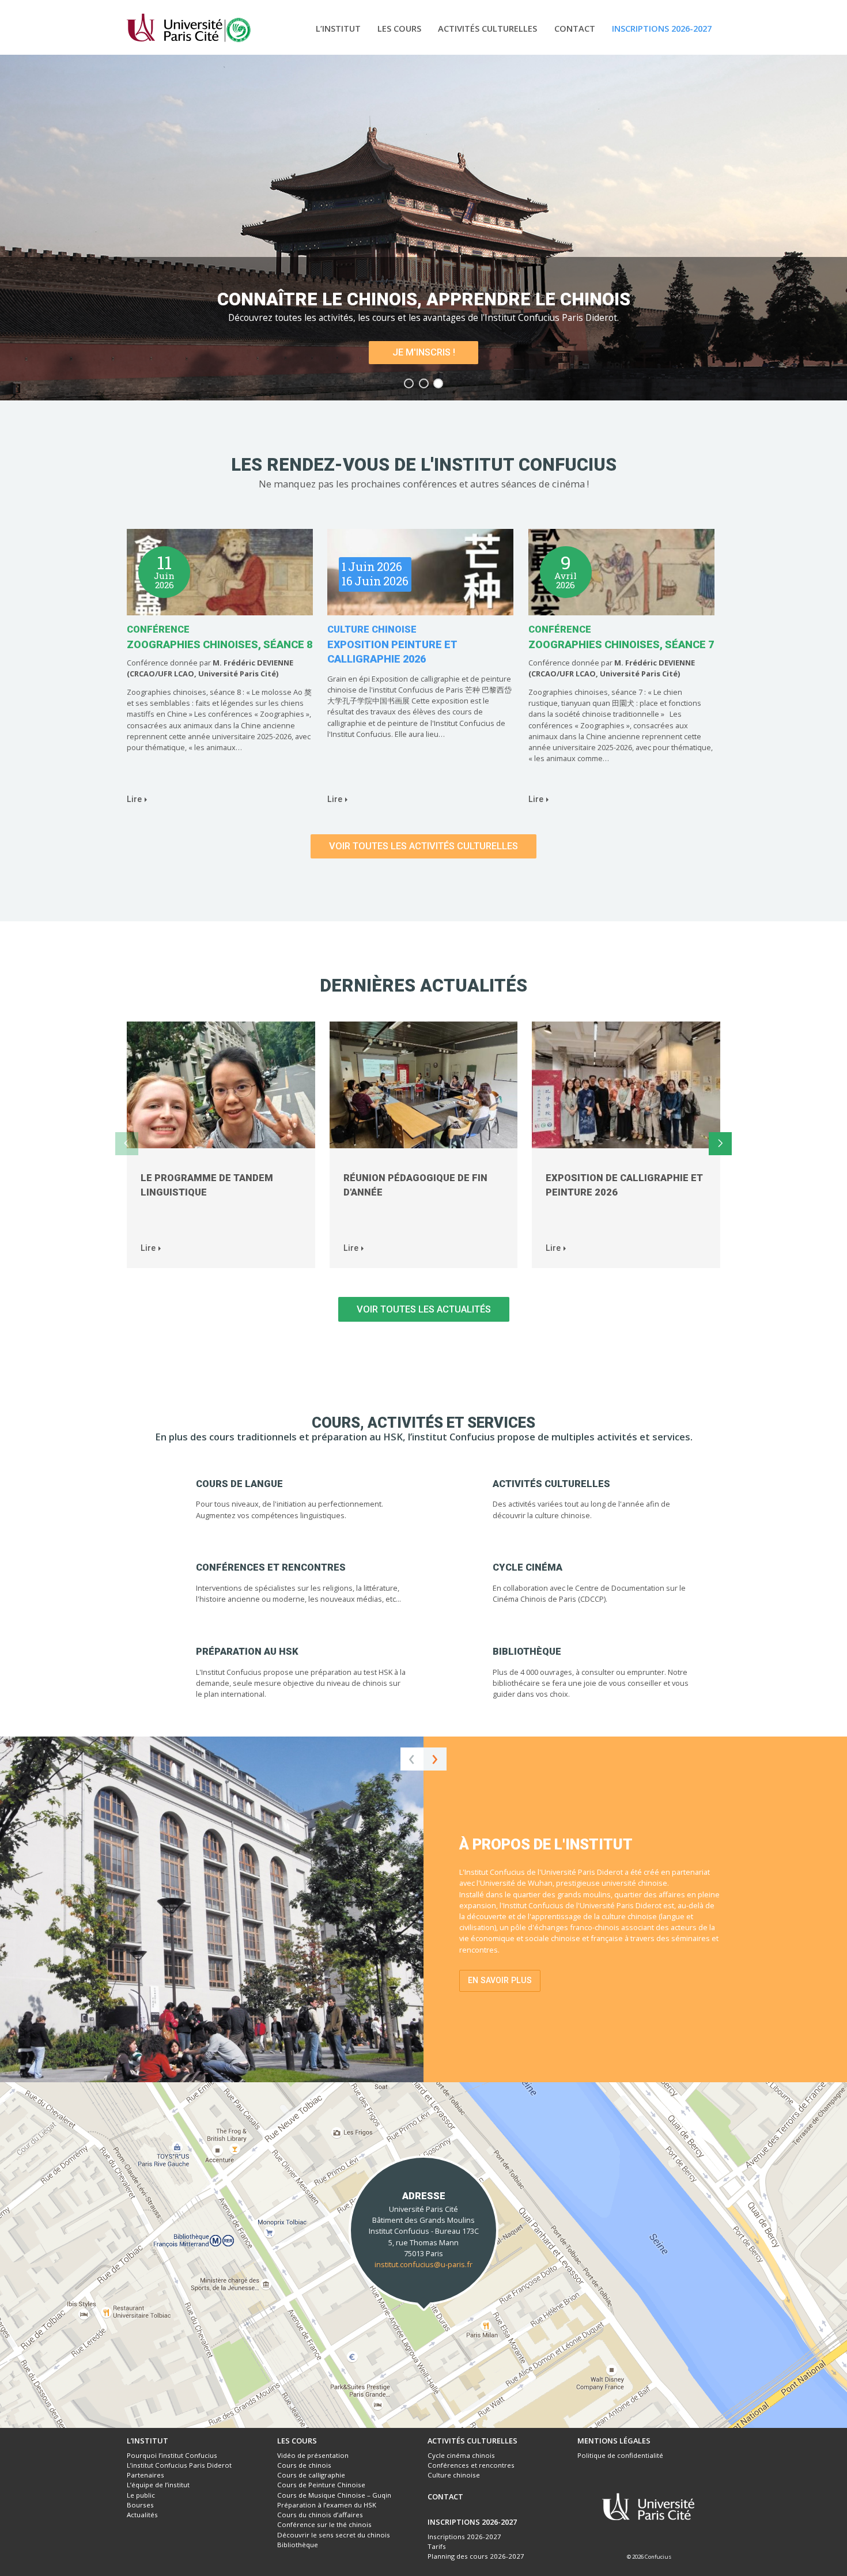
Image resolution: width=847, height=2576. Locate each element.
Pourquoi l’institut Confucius (172, 2455)
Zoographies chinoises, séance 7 (621, 644)
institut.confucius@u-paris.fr (423, 2264)
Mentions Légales (614, 2441)
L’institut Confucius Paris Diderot (179, 2465)
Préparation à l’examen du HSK (327, 2505)
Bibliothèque (298, 2545)
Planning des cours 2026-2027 (476, 2556)
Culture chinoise (372, 629)
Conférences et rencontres (471, 2465)
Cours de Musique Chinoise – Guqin (334, 2495)
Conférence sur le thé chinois (324, 2524)
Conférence (158, 629)
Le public (141, 2495)
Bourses (140, 2505)
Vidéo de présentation (313, 2455)
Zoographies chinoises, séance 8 (220, 644)
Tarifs (437, 2546)
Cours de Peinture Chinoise (321, 2485)
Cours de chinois (304, 2465)
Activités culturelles (487, 28)
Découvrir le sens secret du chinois (334, 2535)
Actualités (142, 2515)
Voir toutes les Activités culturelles (423, 846)
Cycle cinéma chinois (461, 2455)
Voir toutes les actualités (424, 1309)
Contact (575, 28)
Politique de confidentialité (620, 2455)
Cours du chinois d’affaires (320, 2515)
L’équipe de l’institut (158, 2485)
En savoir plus (500, 1980)
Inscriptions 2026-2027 (662, 28)
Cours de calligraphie (311, 2475)
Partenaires (145, 2475)
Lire (134, 799)
